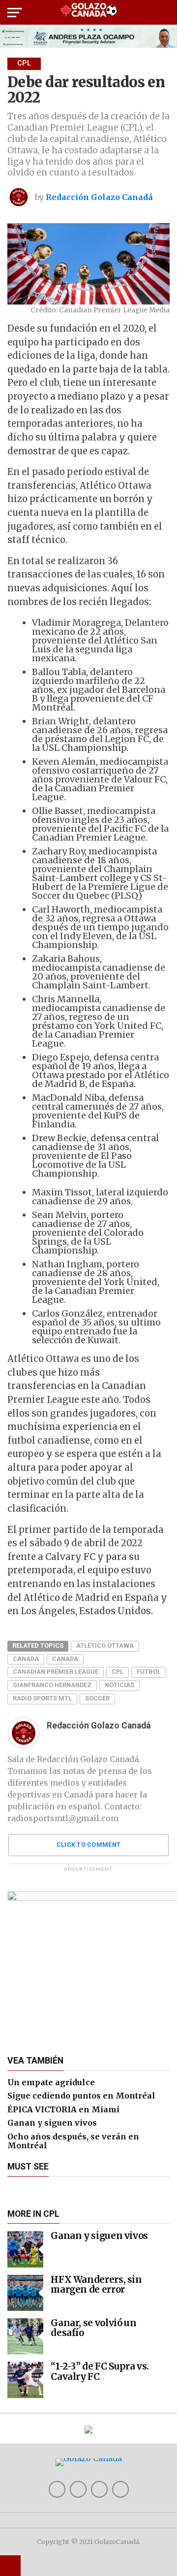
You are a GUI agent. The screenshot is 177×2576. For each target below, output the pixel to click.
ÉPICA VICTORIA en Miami (63, 2109)
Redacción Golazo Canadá (99, 197)
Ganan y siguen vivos (52, 2123)
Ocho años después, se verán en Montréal (73, 2141)
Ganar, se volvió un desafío (93, 2328)
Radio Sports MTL (42, 1698)
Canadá (26, 1659)
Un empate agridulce (51, 2082)
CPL (118, 1672)
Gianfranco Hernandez (52, 1685)
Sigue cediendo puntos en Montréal (81, 2096)
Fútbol (149, 1672)
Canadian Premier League (56, 1672)
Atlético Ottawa (105, 1645)
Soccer (97, 1698)
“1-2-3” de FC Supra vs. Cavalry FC (100, 2371)
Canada (65, 1659)
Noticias (119, 1685)
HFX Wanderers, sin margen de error (96, 2285)
